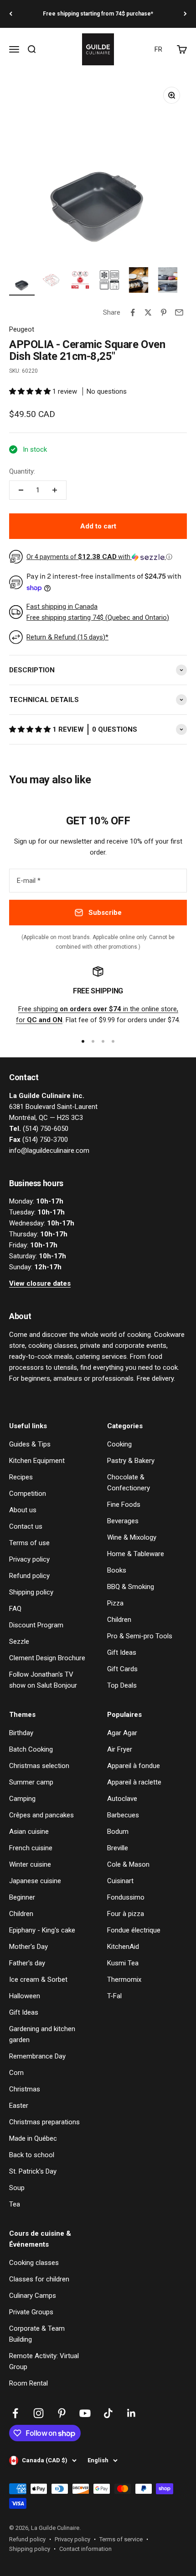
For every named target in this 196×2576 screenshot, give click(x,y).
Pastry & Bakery (131, 1461)
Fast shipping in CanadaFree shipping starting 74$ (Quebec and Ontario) (98, 612)
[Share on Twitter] (148, 312)
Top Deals (122, 1685)
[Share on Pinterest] (164, 312)
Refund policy (29, 1576)
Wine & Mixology (132, 1537)
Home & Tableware (136, 1554)
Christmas (25, 2089)
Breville (118, 1848)
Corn (16, 2073)
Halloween (25, 1996)
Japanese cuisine (35, 1881)
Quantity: (22, 471)
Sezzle (19, 1642)
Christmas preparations (44, 2122)
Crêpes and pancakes (41, 1815)
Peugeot (22, 329)
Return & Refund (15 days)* (67, 637)
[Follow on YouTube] (85, 2413)
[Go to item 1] (22, 281)
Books (117, 1570)
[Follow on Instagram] (39, 2413)
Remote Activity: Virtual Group (44, 2361)
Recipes (21, 1477)
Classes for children (39, 2279)
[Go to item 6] (168, 281)
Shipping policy (31, 1592)
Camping (22, 1799)
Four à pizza (126, 1914)
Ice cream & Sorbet (38, 1980)
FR (158, 49)
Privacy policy (29, 1559)
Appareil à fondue (134, 1766)
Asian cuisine (29, 1832)
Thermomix (124, 1980)
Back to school (32, 2155)
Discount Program (36, 1625)
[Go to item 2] (51, 281)
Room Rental (28, 2383)
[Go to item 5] (139, 281)
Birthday (21, 1733)
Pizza (115, 1603)
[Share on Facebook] (133, 312)
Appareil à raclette (134, 1782)
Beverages (123, 1521)
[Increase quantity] (55, 490)
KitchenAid (123, 1947)
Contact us (26, 1526)
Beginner (22, 1897)
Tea (15, 2204)
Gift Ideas (122, 1652)
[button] (31, 391)
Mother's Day (28, 1947)
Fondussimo (126, 1897)
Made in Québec (33, 2138)
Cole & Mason (128, 1864)
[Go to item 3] (80, 281)
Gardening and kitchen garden (42, 2034)
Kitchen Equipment (37, 1461)
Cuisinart (120, 1881)
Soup (17, 2188)
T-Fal (114, 1996)
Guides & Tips (30, 1444)
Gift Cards (122, 1669)
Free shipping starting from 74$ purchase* (98, 14)
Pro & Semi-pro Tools (140, 1636)
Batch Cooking (31, 1749)
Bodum (118, 1832)
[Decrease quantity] (21, 490)
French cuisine (31, 1848)
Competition (28, 1494)
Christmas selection (39, 1766)
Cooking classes (34, 2263)
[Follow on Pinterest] (62, 2413)
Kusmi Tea (123, 1963)
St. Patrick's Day (33, 2171)
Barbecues (123, 1815)
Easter (19, 2106)
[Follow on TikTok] (108, 2413)
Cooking (119, 1444)
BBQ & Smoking (131, 1587)
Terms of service (121, 2539)
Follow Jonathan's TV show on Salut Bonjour (43, 1680)
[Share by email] (179, 312)
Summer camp (31, 1782)
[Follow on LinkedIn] (132, 2413)
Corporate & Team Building (37, 2334)
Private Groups (31, 2312)
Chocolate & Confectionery (129, 1483)
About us (23, 1510)
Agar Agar (122, 1733)
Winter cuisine (30, 1864)
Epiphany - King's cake (42, 1930)
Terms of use (29, 1543)
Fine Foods (124, 1504)
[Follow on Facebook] (15, 2413)
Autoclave (122, 1799)
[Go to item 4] (109, 281)
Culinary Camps (33, 2296)
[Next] (185, 14)
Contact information (85, 2549)
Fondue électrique (134, 1930)
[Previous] (11, 14)
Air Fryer (120, 1749)
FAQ (15, 1609)
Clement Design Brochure (47, 1658)
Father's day (27, 1963)
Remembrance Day (37, 2056)
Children (119, 1620)
